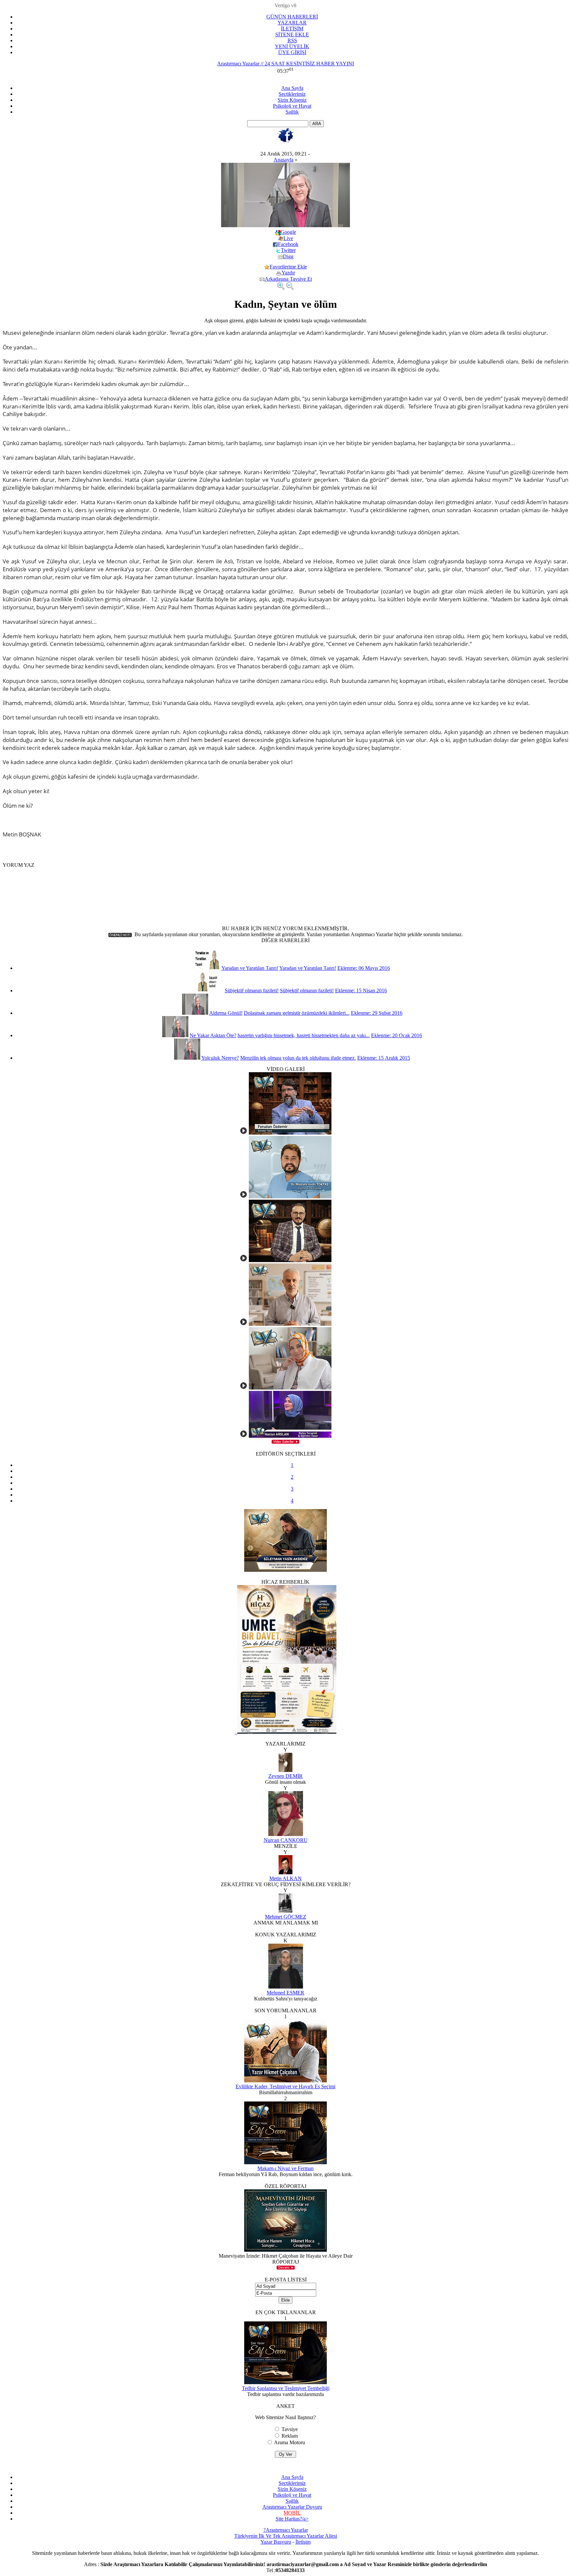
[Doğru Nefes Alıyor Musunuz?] (244, 1436)
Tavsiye (290, 2429)
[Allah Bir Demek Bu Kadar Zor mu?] (244, 1324)
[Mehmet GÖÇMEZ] (285, 1911)
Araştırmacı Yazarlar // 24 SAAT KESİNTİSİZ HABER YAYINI (285, 64)
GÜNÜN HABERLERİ (292, 17)
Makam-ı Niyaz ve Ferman (285, 2168)
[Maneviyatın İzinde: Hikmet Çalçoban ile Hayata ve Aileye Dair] (285, 2250)
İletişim (303, 2542)
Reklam (290, 2436)
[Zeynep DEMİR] (285, 1770)
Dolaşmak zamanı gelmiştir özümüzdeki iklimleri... (297, 1013)
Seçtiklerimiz (292, 94)
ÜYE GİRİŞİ (292, 52)
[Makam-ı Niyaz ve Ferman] (285, 2162)
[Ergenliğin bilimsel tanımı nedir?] (244, 1388)
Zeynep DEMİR (285, 1776)
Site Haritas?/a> (292, 2519)
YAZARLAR (292, 23)
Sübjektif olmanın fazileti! (252, 990)
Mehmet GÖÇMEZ (286, 1917)
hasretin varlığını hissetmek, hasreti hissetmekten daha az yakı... (304, 1035)
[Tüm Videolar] (285, 1442)
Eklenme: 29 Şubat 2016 (377, 1013)
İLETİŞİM (292, 29)
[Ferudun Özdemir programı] (244, 1133)
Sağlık (292, 112)
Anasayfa (284, 160)
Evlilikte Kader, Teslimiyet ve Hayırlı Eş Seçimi (285, 2086)
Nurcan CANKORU (286, 1840)
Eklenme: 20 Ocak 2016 (397, 1035)
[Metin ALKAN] (285, 1872)
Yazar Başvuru (276, 2542)
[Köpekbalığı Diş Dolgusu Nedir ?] (244, 1197)
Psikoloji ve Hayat (292, 106)
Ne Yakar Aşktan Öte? (213, 1035)
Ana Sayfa (292, 88)
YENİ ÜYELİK (292, 46)
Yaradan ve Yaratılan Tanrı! (250, 968)
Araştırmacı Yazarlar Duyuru (292, 2507)
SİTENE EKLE (292, 35)
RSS (292, 40)
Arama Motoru (289, 2442)
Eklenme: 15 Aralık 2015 (384, 1058)
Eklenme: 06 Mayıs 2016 (364, 968)
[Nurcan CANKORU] (286, 1834)
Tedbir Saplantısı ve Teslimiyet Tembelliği (286, 2388)
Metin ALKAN (285, 1878)
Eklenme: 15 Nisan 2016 (361, 990)
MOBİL (292, 2513)
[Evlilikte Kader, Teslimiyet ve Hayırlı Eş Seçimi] (285, 2081)
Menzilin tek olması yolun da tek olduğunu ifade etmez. (298, 1058)
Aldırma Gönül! (226, 1013)
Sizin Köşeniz (292, 100)
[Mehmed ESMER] (286, 1987)
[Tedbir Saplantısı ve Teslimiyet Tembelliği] (285, 2382)
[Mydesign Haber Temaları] (315, 38)
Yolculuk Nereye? (220, 1058)
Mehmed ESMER (285, 1993)
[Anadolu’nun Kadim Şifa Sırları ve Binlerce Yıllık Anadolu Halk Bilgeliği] (244, 1260)
